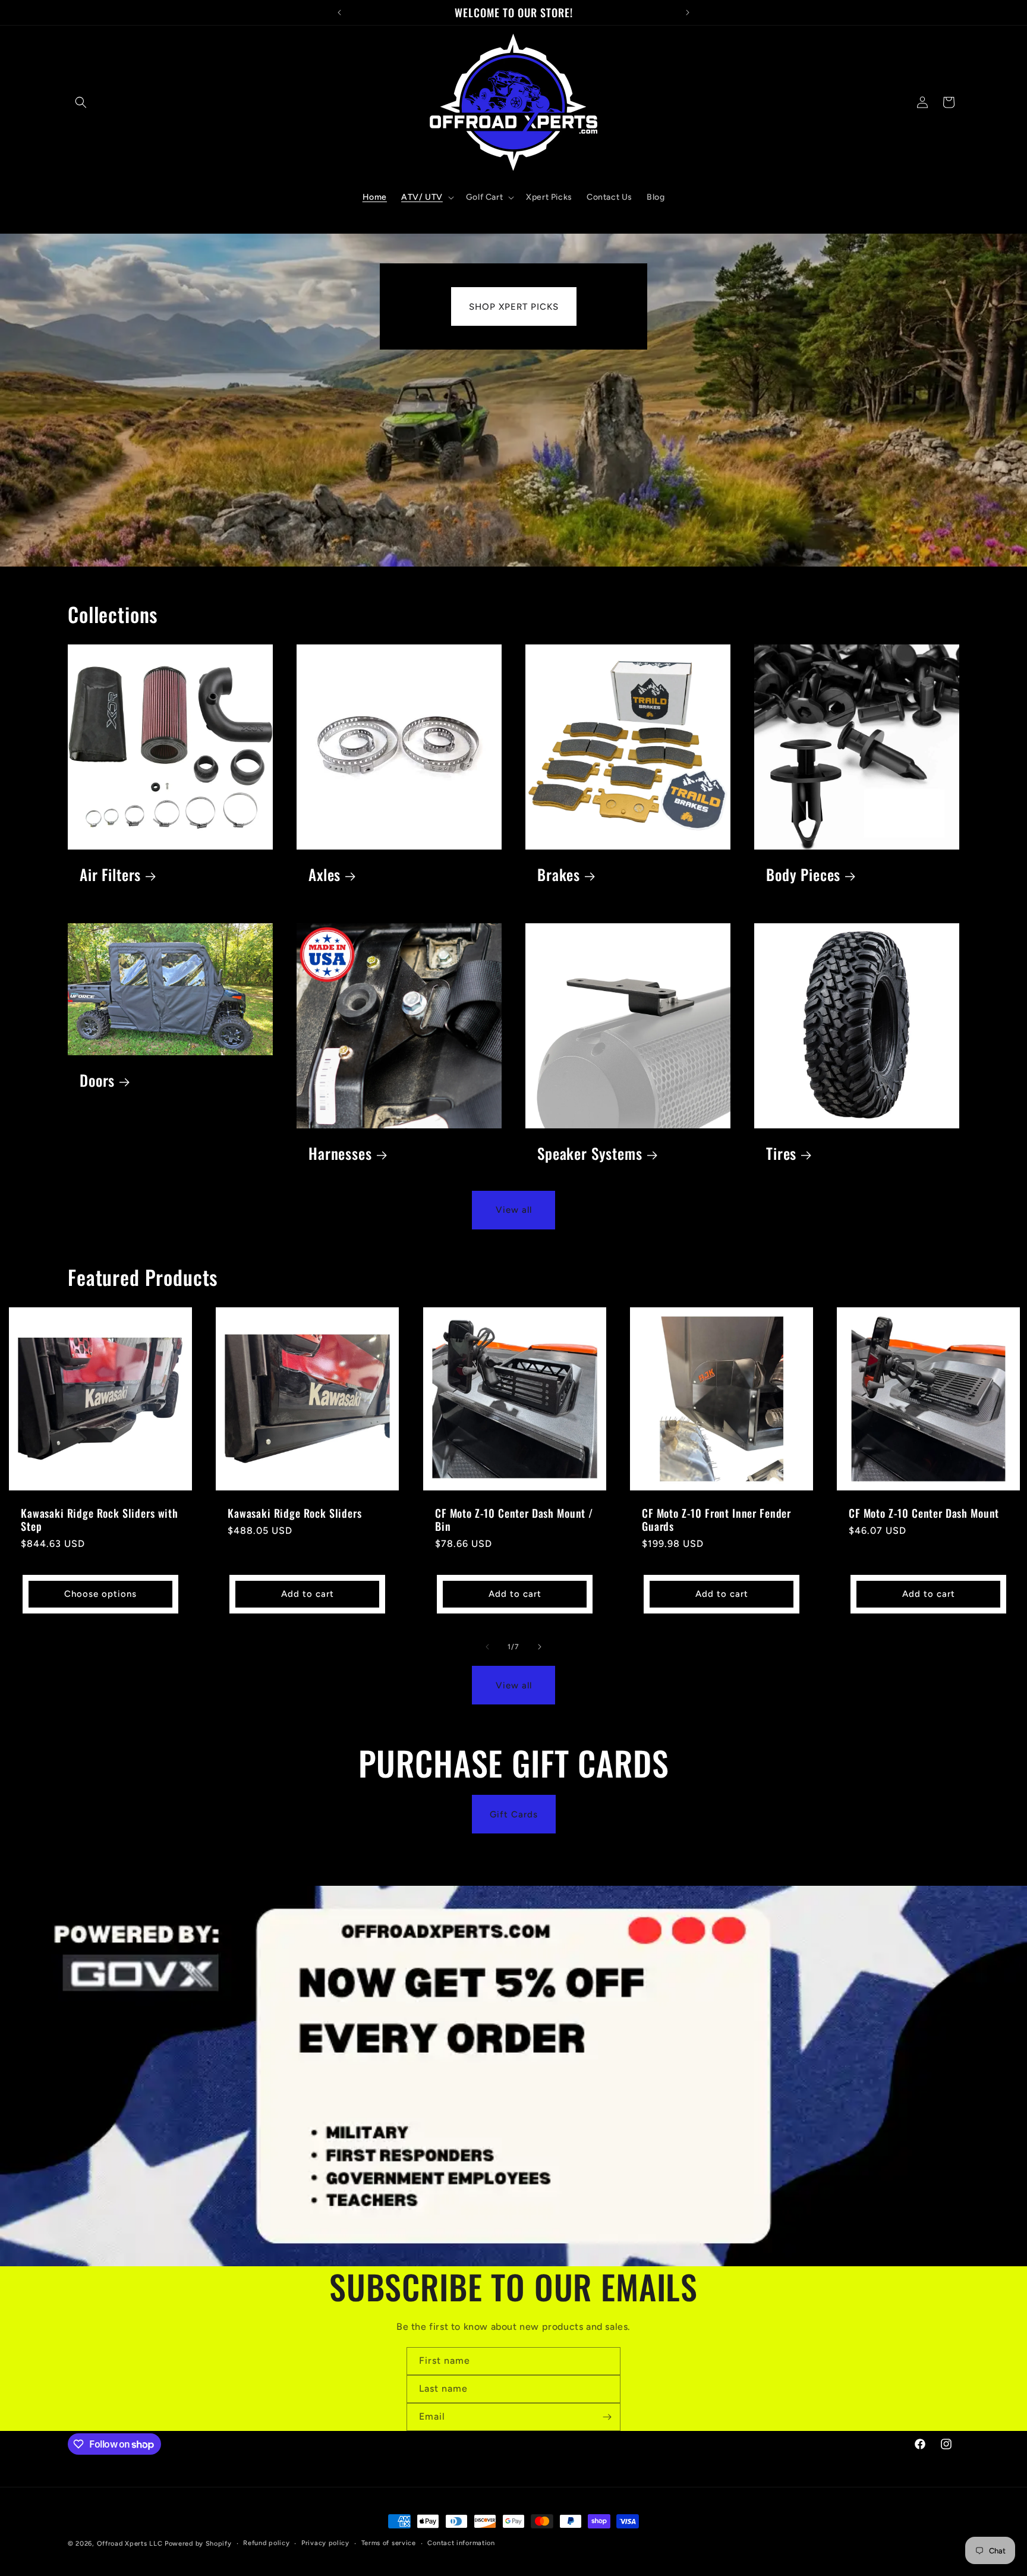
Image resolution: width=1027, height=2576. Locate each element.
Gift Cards (514, 1814)
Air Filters (110, 875)
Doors (97, 1081)
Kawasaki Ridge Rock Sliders (295, 1513)
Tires (781, 1154)
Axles (325, 875)
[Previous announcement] (339, 12)
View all (514, 1210)
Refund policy (266, 2543)
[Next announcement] (688, 12)
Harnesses (340, 1154)
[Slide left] (487, 1647)
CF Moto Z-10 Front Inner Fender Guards (716, 1520)
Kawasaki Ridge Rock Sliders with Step (100, 1520)
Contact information (461, 2543)
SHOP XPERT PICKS (514, 306)
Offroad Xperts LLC (130, 2544)
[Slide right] (540, 1647)
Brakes (559, 875)
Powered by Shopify (198, 2544)
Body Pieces (803, 875)
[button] (81, 102)
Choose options (100, 1594)
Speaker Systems (590, 1154)
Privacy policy (325, 2543)
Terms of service (389, 2543)
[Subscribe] (607, 2417)
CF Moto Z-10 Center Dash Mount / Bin (514, 1520)
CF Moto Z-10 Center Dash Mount (924, 1513)
